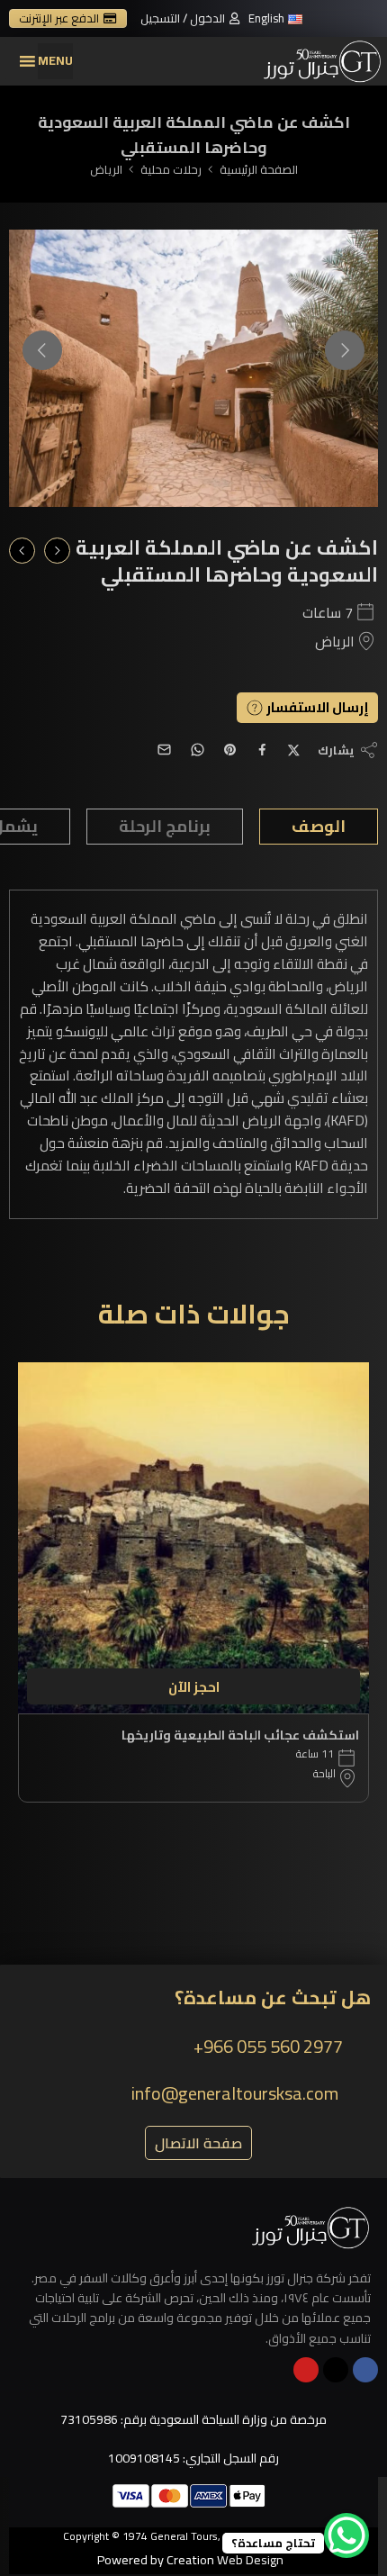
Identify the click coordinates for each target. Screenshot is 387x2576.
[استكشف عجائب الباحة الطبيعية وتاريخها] (193, 1538)
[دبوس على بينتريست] (230, 750)
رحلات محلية (171, 170)
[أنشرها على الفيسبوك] (262, 750)
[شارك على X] (294, 750)
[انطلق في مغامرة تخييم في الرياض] (57, 551)
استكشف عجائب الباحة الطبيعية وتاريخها (240, 1735)
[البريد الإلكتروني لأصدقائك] (164, 750)
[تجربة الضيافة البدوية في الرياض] (22, 551)
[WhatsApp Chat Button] (346, 2535)
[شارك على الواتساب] (198, 750)
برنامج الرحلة (165, 826)
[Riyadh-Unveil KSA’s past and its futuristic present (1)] (193, 368)
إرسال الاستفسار (316, 708)
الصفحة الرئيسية (259, 170)
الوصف (319, 826)
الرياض (106, 170)
